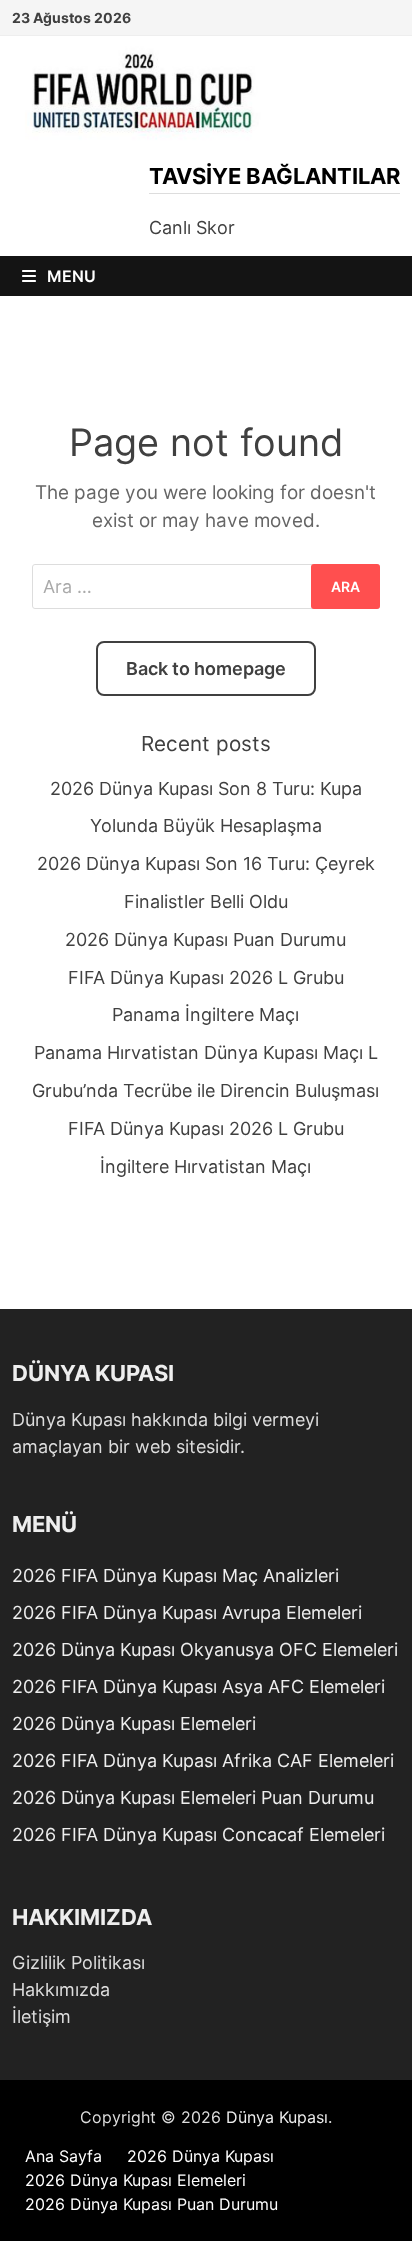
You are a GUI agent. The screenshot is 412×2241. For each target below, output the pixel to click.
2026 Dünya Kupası (200, 2156)
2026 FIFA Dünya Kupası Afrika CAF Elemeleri (203, 1760)
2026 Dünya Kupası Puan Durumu (205, 939)
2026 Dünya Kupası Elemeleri (134, 1723)
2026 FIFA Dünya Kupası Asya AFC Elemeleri (198, 1686)
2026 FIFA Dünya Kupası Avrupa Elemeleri (187, 1612)
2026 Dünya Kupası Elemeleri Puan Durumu (193, 1797)
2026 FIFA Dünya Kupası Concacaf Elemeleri (198, 1834)
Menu (69, 276)
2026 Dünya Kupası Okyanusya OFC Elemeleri (205, 1649)
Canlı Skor (192, 227)
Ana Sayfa (63, 2156)
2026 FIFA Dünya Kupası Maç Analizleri (175, 1575)
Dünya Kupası (277, 2117)
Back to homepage (206, 668)
